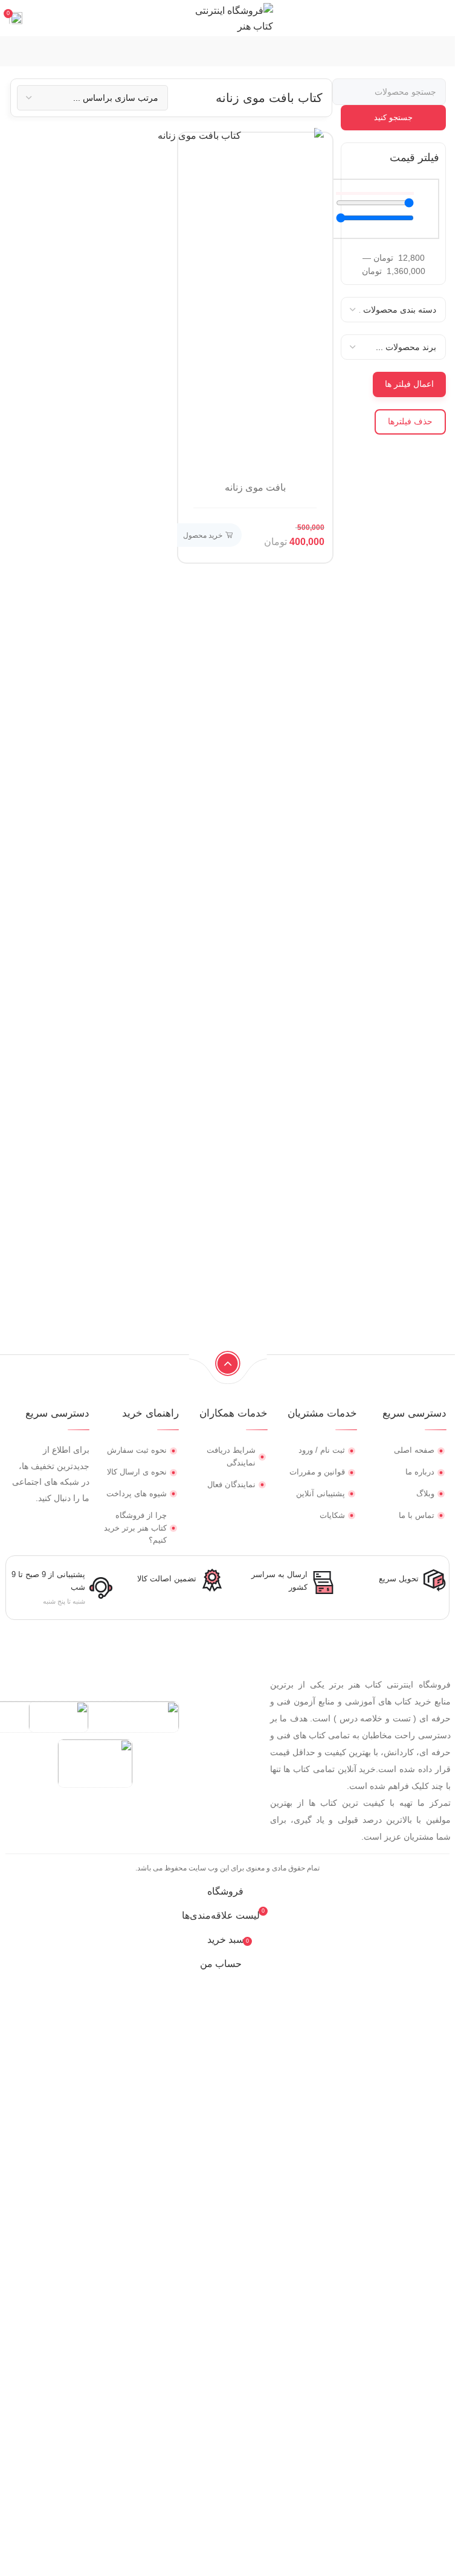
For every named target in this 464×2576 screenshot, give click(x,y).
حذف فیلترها (410, 421)
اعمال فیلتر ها (409, 384)
